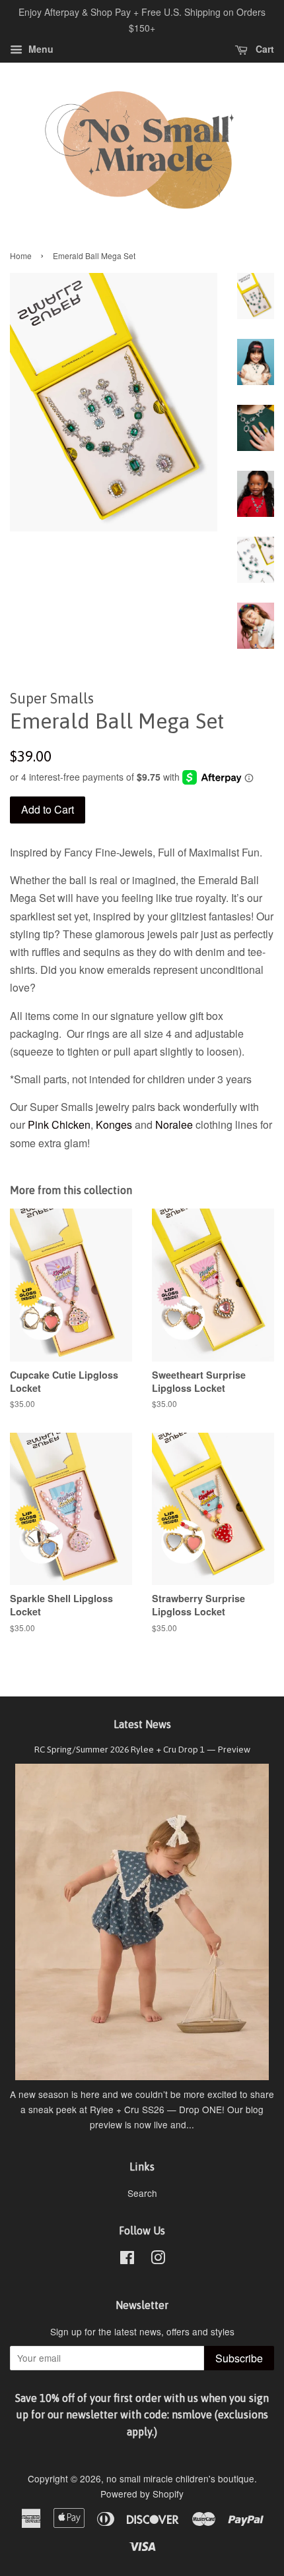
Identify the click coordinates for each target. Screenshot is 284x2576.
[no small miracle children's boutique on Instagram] (158, 2260)
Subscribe (239, 2358)
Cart (264, 49)
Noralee (174, 1124)
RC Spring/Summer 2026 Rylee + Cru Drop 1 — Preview (142, 1749)
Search (142, 2193)
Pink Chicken (59, 1124)
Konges (114, 1124)
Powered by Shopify (142, 2494)
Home (21, 255)
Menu (40, 49)
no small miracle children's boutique (180, 2478)
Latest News (142, 1724)
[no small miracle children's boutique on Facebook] (127, 2260)
